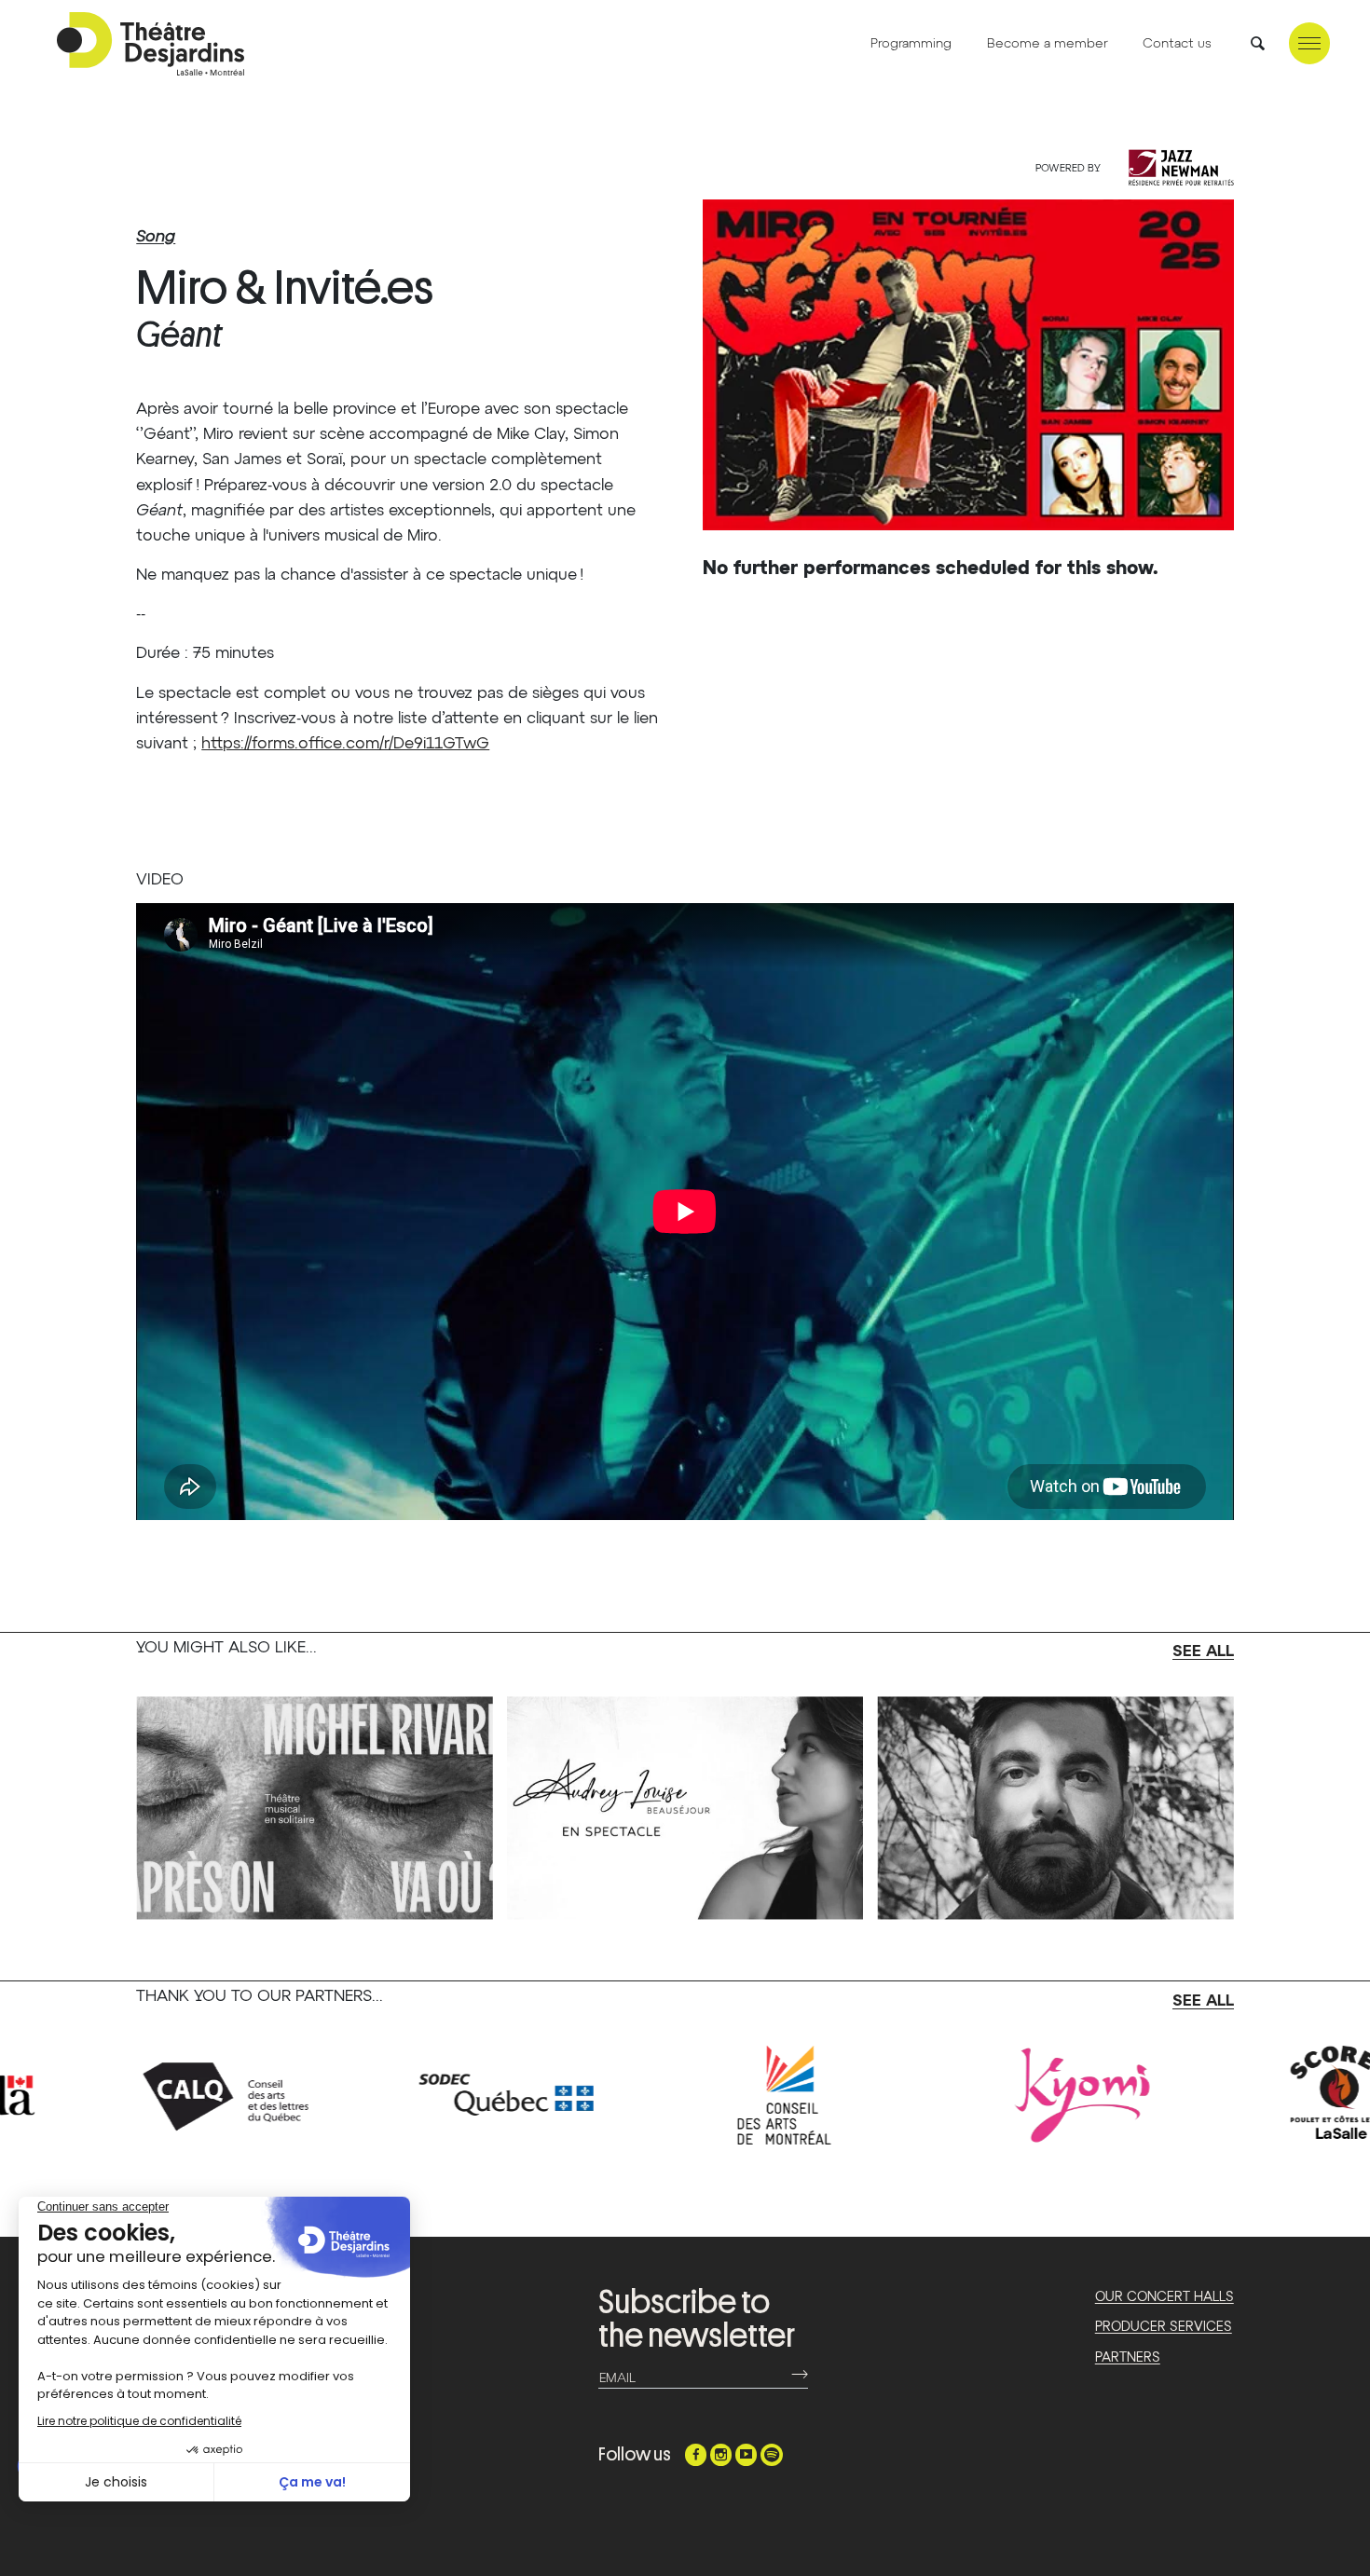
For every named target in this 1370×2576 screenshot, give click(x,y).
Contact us (1177, 44)
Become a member (1048, 44)
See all (1203, 1652)
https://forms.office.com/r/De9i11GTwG (345, 744)
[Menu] (1309, 43)
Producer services (1164, 2327)
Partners (1128, 2358)
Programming (911, 44)
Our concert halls (1164, 2297)
